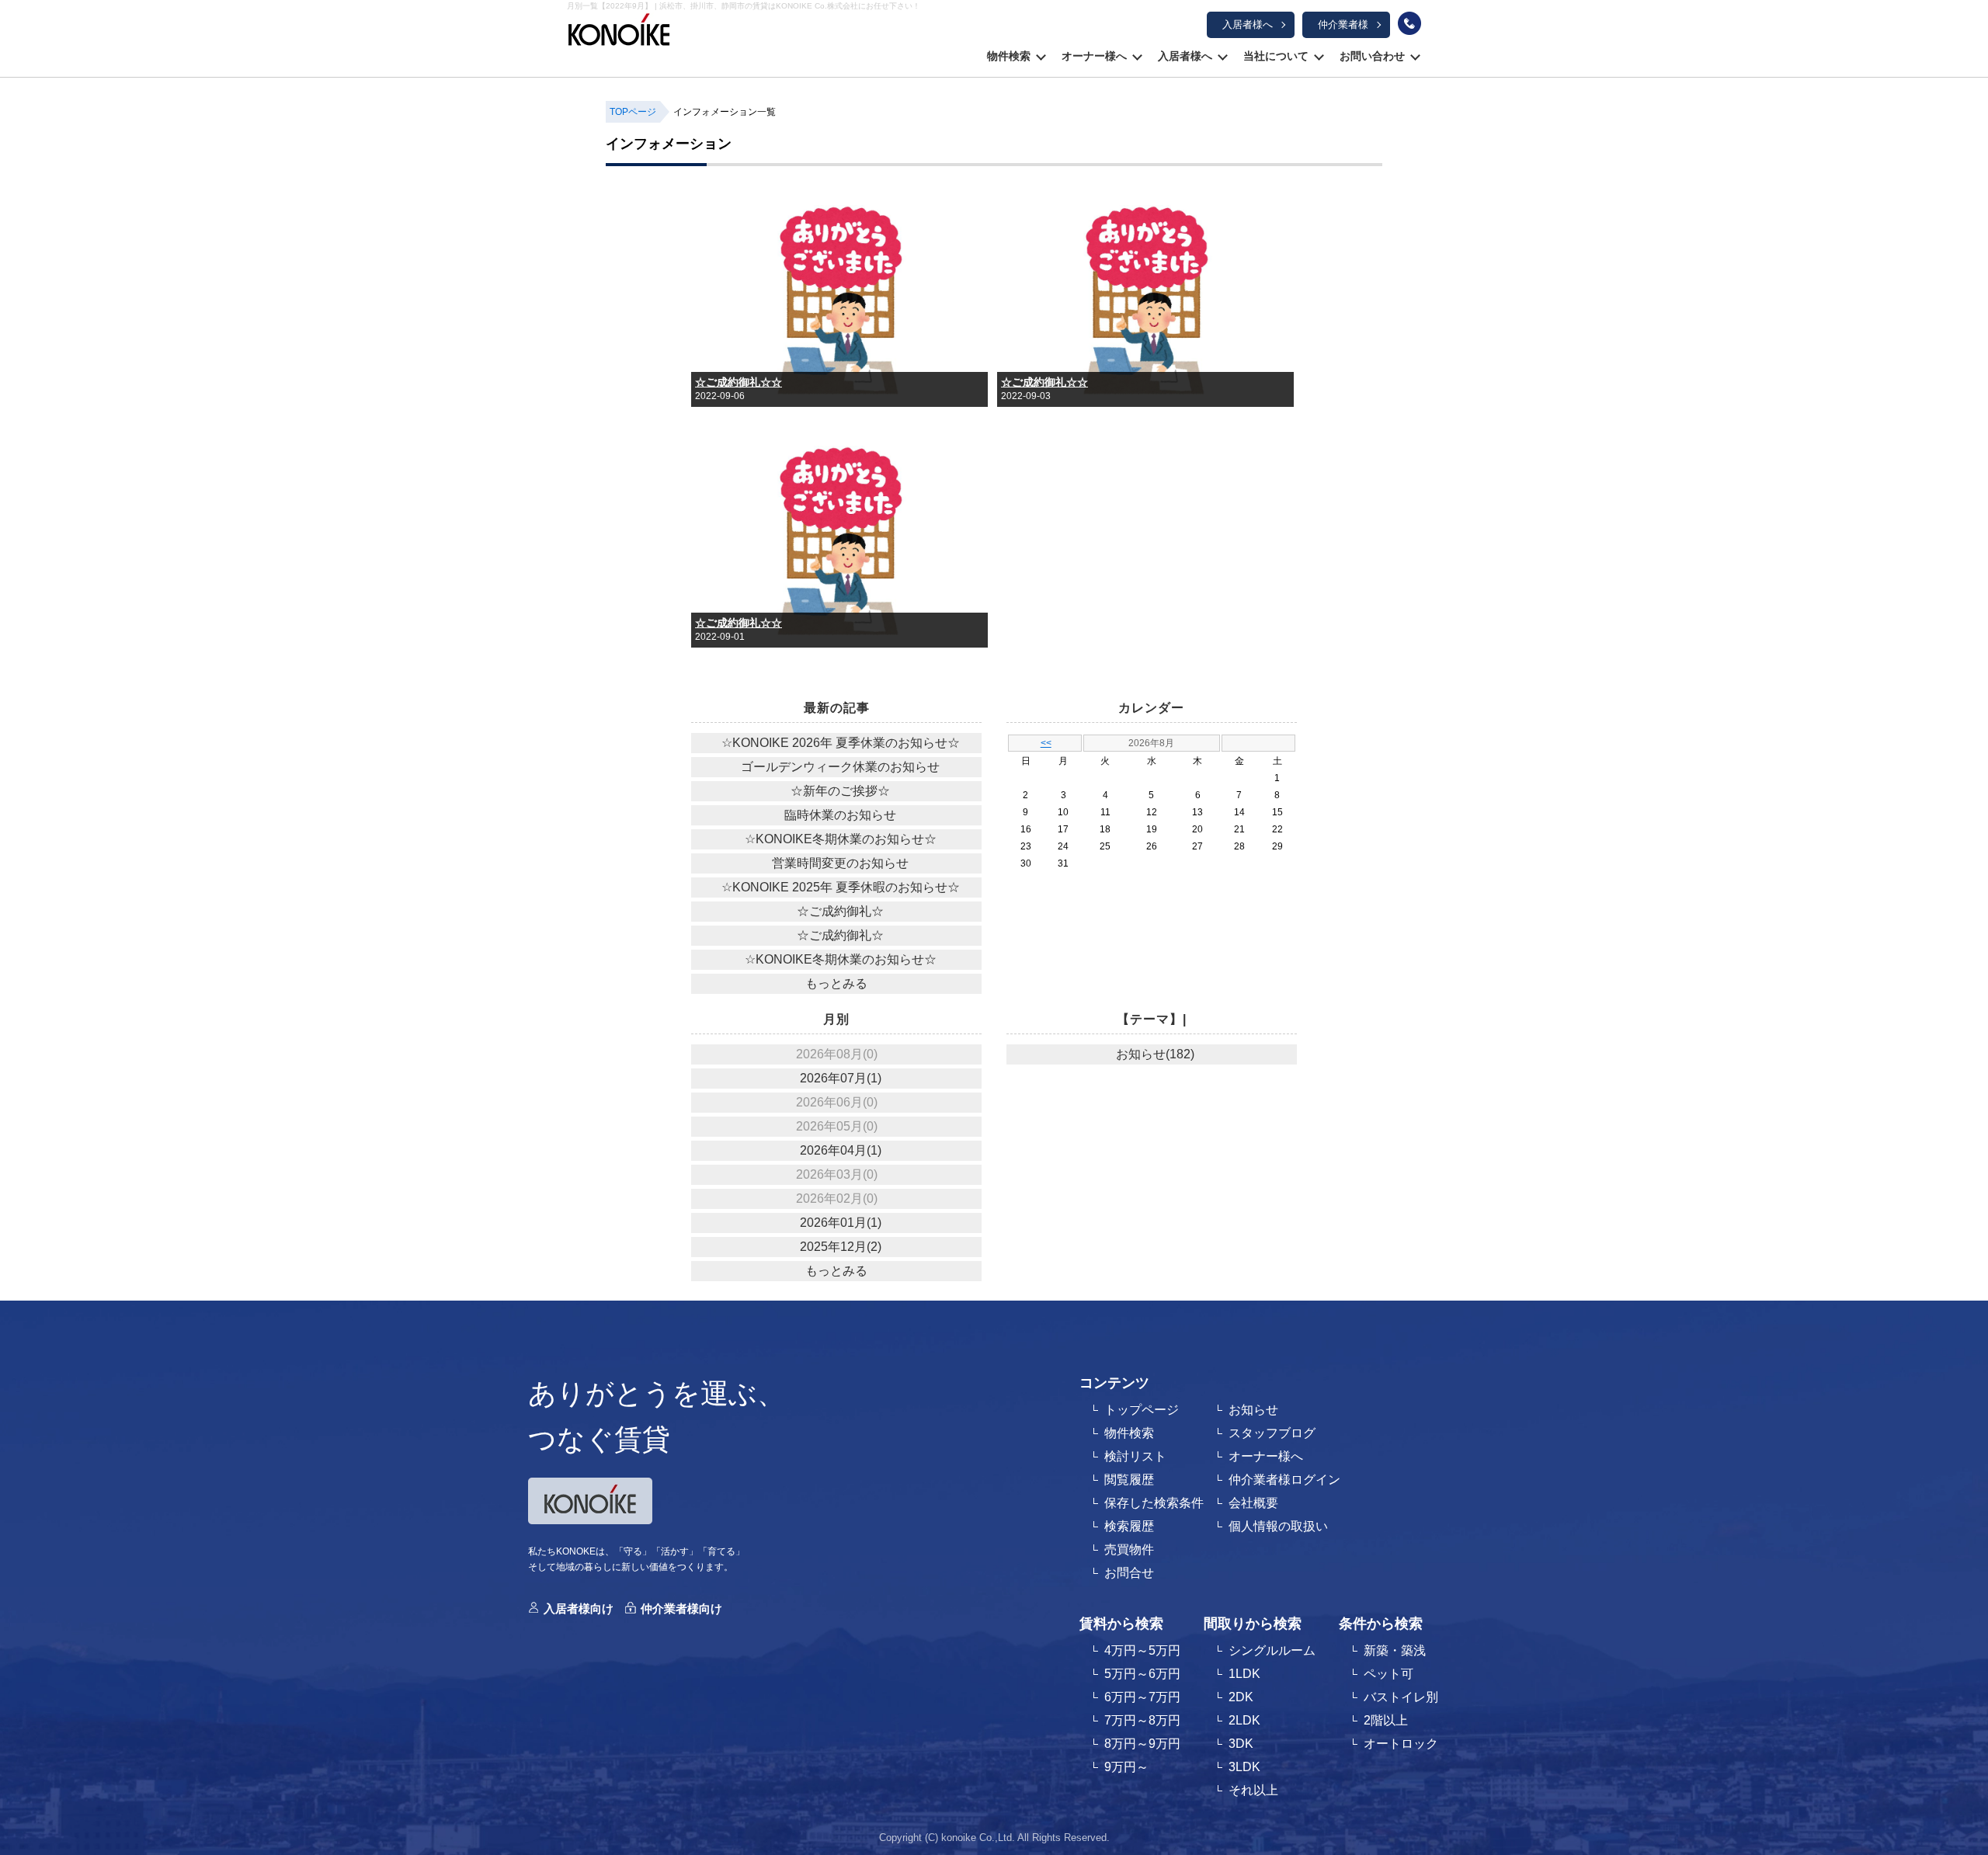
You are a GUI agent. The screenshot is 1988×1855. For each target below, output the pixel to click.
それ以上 (1253, 1790)
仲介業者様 (1343, 24)
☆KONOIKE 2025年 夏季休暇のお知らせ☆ (841, 887)
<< (1046, 743)
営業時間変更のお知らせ (840, 863)
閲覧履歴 (1129, 1480)
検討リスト (1135, 1456)
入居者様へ (1248, 24)
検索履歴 (1129, 1526)
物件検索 (1009, 56)
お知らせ (1253, 1410)
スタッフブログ (1272, 1433)
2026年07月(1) (841, 1078)
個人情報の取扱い (1278, 1526)
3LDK (1244, 1767)
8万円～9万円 (1142, 1744)
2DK (1241, 1697)
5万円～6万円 (1142, 1674)
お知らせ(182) (1155, 1054)
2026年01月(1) (841, 1223)
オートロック (1401, 1744)
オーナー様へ (1094, 56)
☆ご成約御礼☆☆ (739, 382)
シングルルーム (1272, 1650)
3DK (1241, 1744)
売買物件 (1129, 1549)
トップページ (1142, 1410)
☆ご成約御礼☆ (840, 911)
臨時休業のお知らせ (840, 815)
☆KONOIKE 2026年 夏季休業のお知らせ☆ (841, 743)
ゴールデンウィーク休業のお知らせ (840, 767)
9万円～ (1126, 1767)
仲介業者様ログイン (1284, 1480)
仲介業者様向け (681, 1608)
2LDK (1244, 1720)
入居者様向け (579, 1608)
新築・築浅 (1395, 1650)
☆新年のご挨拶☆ (840, 791)
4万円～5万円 (1142, 1650)
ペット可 (1388, 1674)
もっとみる (836, 983)
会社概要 (1253, 1503)
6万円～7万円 (1142, 1697)
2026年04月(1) (841, 1150)
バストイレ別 (1401, 1697)
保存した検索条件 (1154, 1503)
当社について (1276, 56)
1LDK (1244, 1674)
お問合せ (1129, 1573)
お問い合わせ (1372, 56)
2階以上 (1386, 1720)
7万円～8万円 (1142, 1720)
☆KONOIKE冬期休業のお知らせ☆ (841, 839)
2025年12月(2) (841, 1247)
